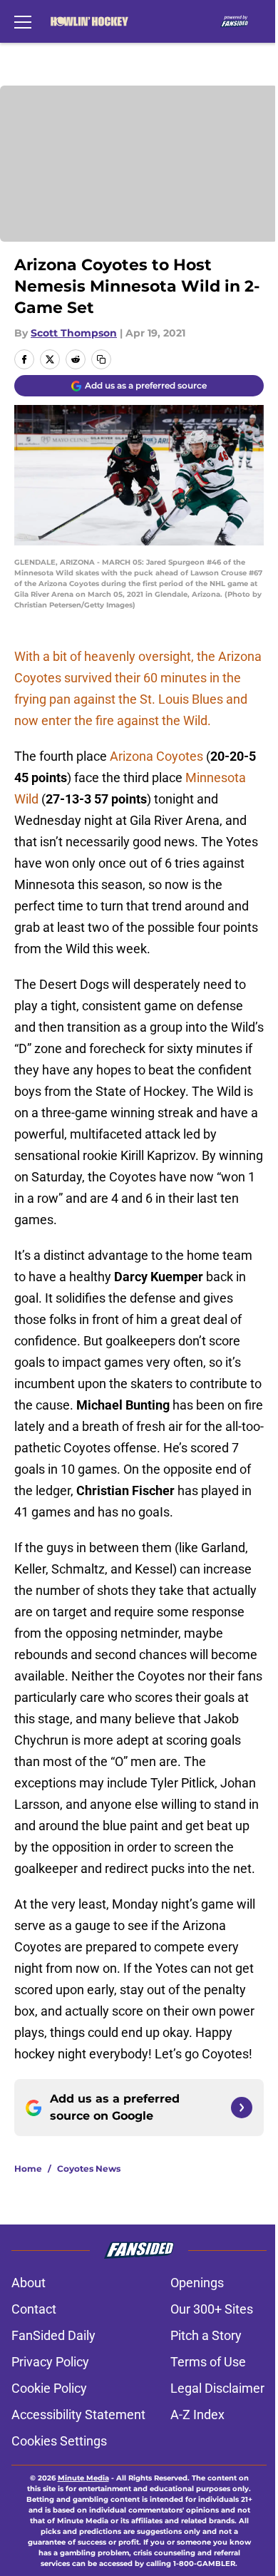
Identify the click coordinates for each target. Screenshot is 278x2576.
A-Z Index (197, 2415)
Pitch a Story (206, 2335)
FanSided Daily (53, 2335)
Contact (34, 2309)
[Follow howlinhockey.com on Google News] (242, 2108)
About (29, 2283)
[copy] (101, 359)
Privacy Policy (50, 2362)
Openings (197, 2283)
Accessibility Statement (78, 2415)
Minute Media (83, 2478)
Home (28, 2169)
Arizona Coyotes (156, 756)
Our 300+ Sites (212, 2309)
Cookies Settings (59, 2441)
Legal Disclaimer (217, 2388)
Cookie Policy (49, 2388)
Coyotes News (89, 2169)
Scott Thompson (74, 333)
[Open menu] (23, 21)
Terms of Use (208, 2362)
